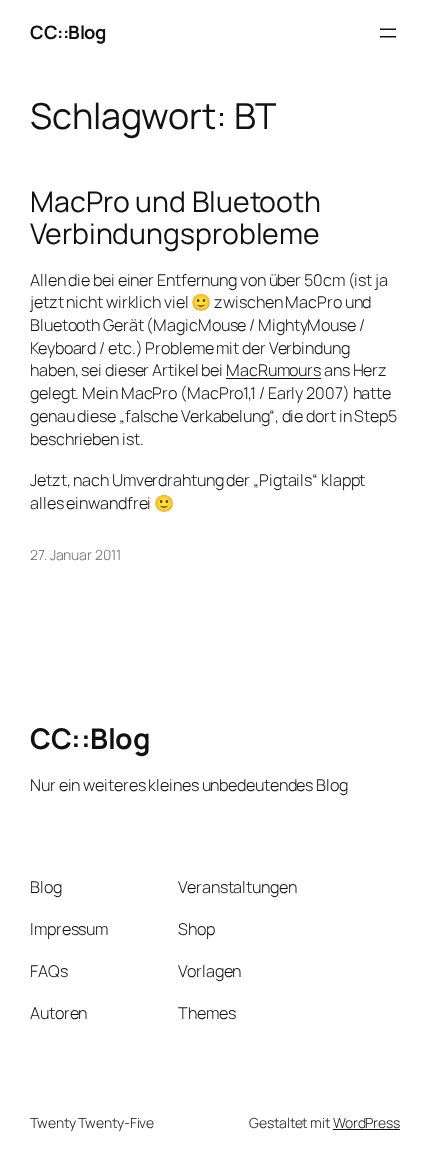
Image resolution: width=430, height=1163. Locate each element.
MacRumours (273, 370)
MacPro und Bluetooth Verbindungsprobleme (175, 218)
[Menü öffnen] (388, 33)
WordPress (366, 1122)
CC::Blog (67, 32)
